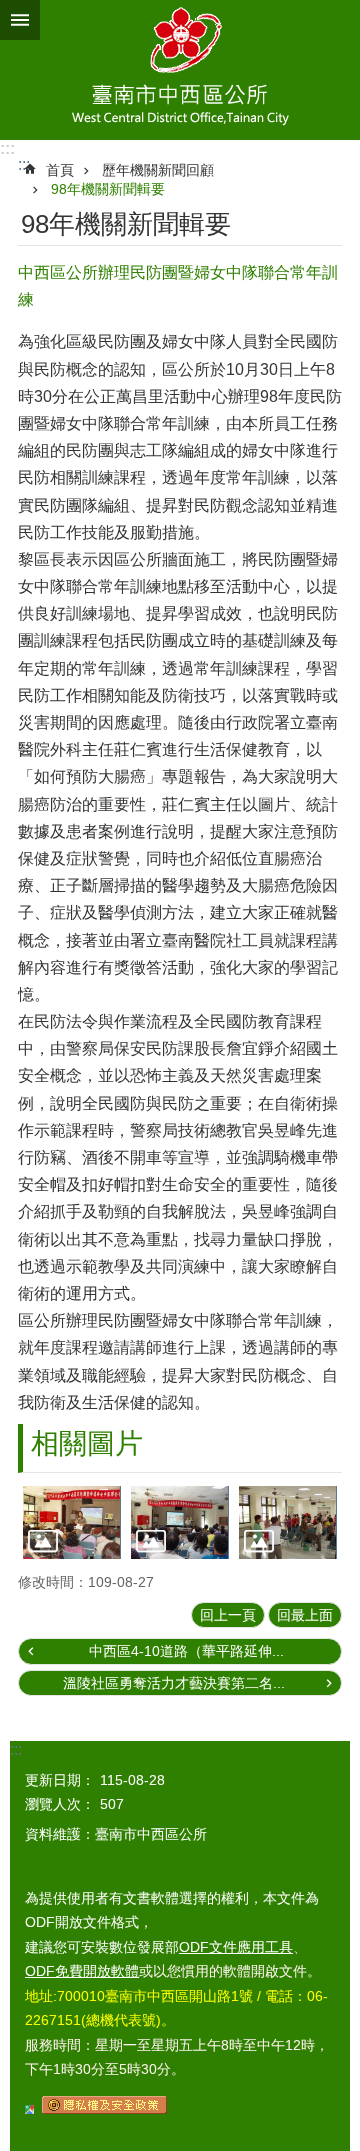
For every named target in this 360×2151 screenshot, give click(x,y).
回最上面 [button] (305, 1615)
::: (7, 148)
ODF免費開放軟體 (82, 1971)
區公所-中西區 (180, 70)
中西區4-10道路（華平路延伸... (186, 1651)
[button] (72, 1522)
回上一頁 (228, 1615)
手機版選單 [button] (20, 20)
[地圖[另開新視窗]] (29, 2109)
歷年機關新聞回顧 (158, 170)
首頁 (60, 170)
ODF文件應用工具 (236, 1947)
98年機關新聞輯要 (108, 189)
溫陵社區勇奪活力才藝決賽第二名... (174, 1683)
